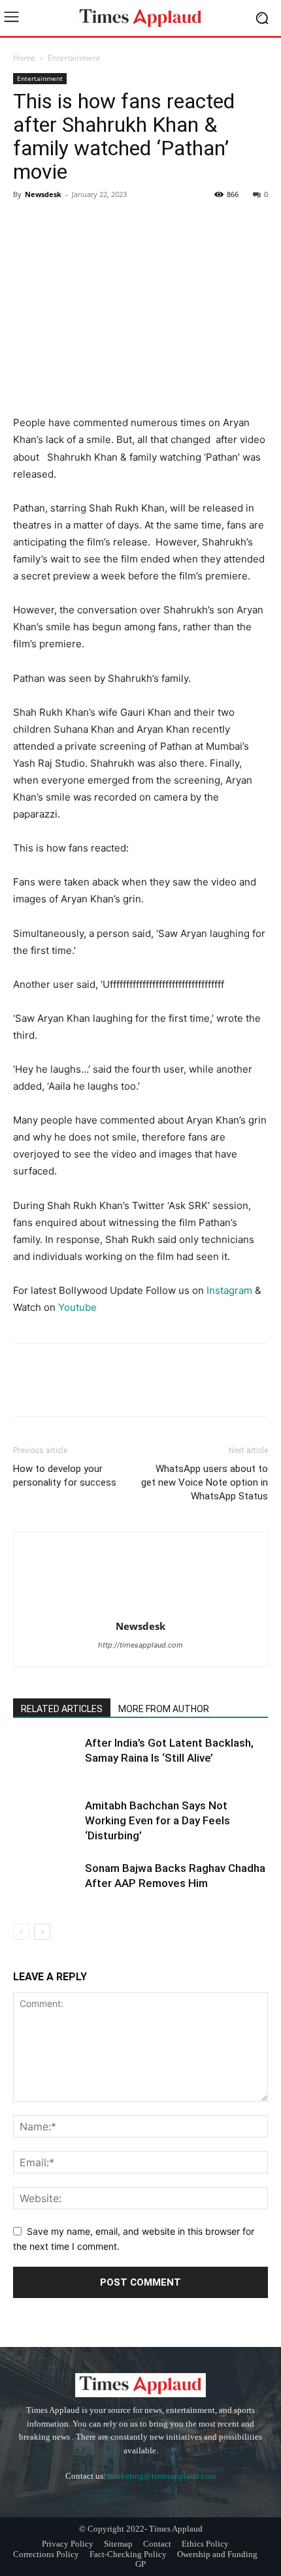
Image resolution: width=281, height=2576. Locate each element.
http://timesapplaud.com (140, 1645)
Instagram (229, 1290)
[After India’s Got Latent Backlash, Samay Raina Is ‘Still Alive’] (46, 1758)
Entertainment (74, 58)
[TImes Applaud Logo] (140, 18)
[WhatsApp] (116, 224)
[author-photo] (140, 1608)
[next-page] (42, 1932)
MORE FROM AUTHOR (164, 1709)
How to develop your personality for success (65, 1476)
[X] (56, 224)
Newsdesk (43, 194)
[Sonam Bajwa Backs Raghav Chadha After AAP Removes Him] (46, 1883)
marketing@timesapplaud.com (162, 2476)
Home (24, 58)
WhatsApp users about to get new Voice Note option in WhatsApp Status (205, 1482)
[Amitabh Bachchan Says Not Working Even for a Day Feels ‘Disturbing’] (46, 1821)
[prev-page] (21, 1932)
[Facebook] (26, 224)
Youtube (77, 1307)
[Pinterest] (86, 224)
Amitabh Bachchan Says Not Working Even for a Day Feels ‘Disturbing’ (157, 1820)
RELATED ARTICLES (62, 1709)
